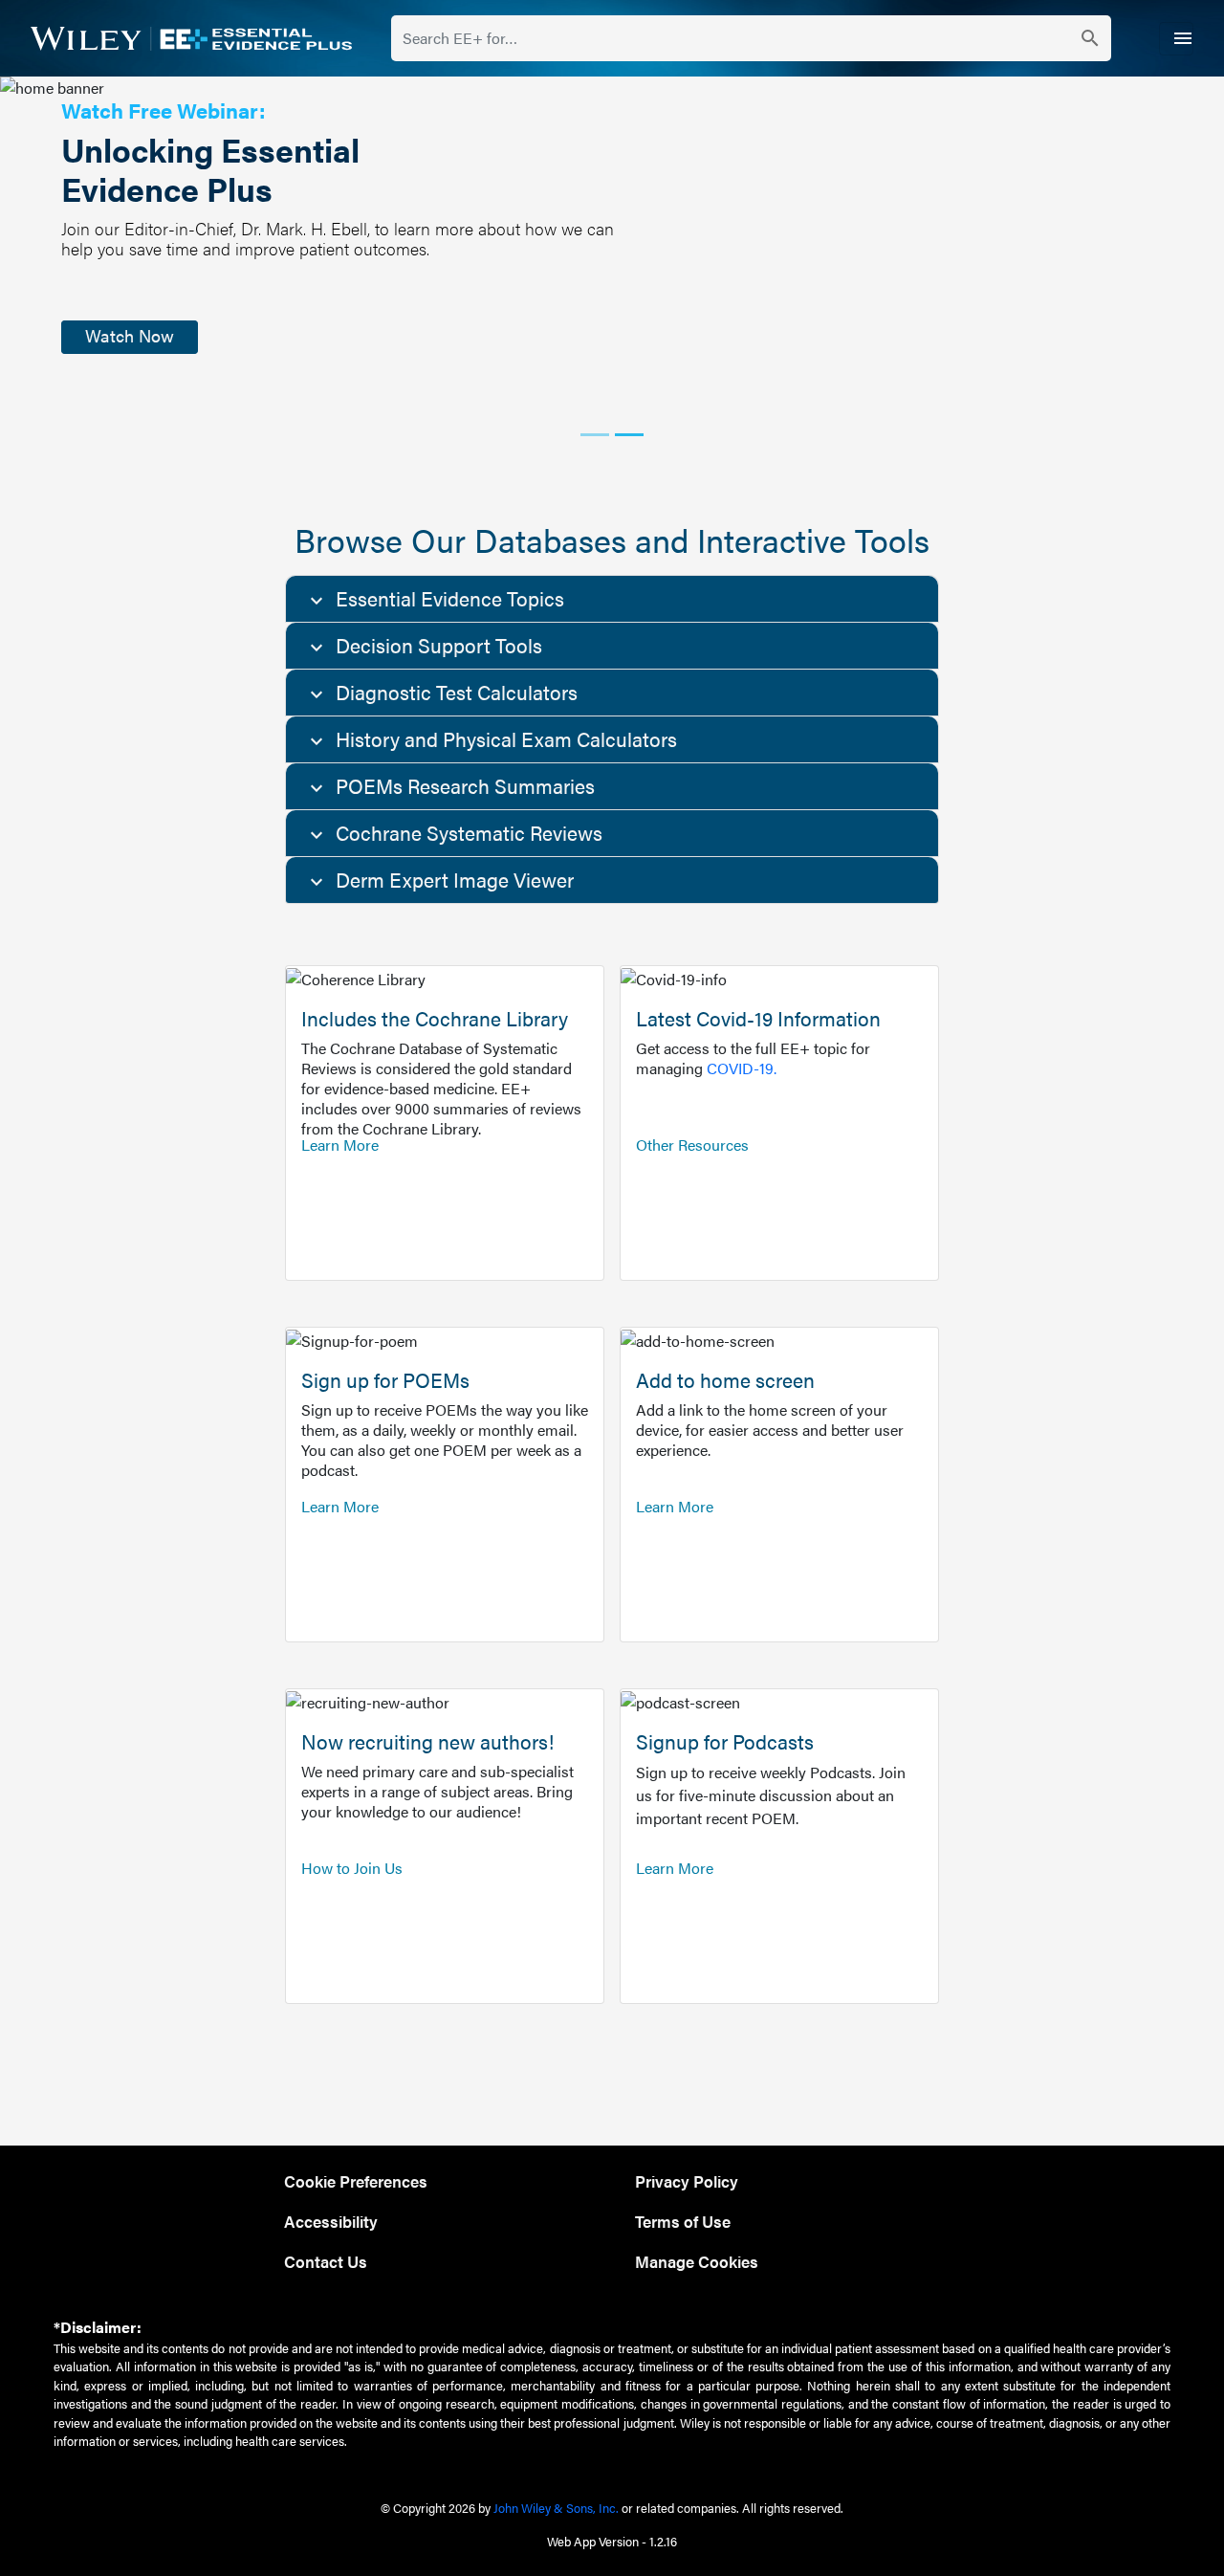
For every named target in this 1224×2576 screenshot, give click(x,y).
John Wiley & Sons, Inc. (556, 2508)
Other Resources (692, 1145)
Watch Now (130, 335)
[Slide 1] (595, 435)
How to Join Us (352, 1868)
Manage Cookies (697, 2261)
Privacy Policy (687, 2180)
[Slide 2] (629, 435)
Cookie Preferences (356, 2180)
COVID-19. (742, 1068)
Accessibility (331, 2221)
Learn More (340, 1145)
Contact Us (326, 2261)
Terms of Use (683, 2221)
